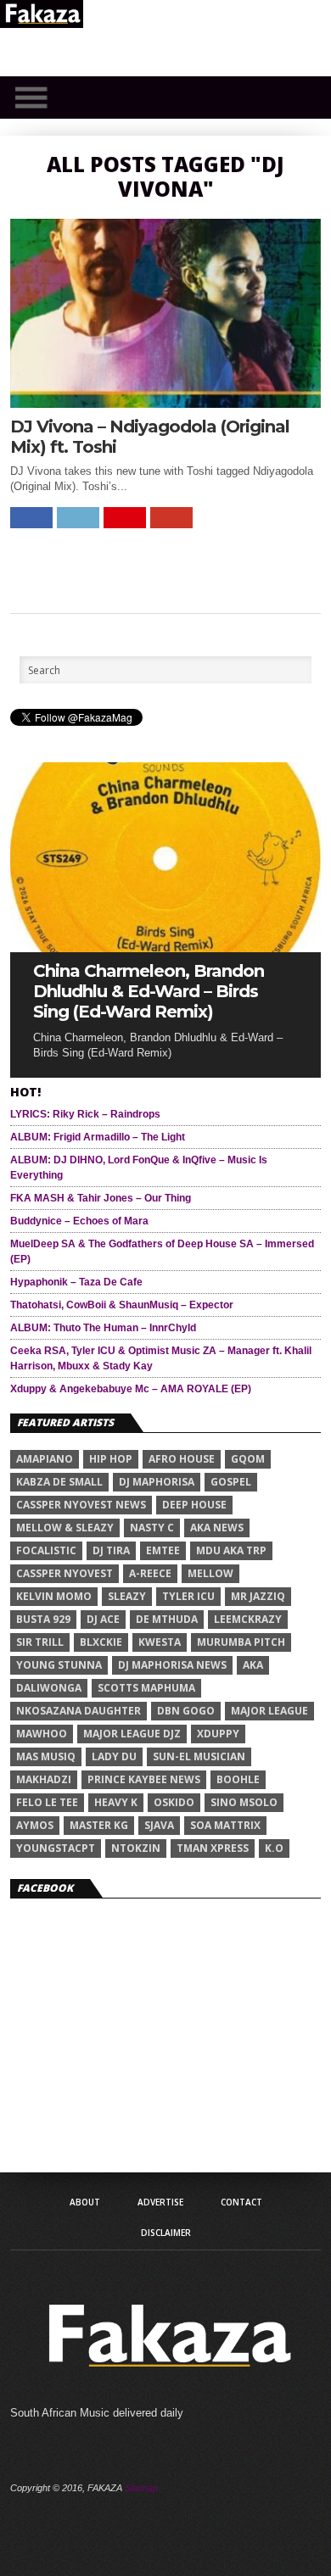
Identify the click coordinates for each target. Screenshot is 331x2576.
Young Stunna (59, 1665)
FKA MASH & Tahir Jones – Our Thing (101, 1198)
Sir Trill (40, 1642)
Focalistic (46, 1550)
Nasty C (152, 1528)
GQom (248, 1459)
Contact (241, 2202)
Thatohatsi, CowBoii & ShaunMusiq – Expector (122, 1305)
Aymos (35, 1825)
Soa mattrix (225, 1825)
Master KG (99, 1825)
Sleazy (127, 1596)
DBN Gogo (186, 1711)
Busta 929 (43, 1619)
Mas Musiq (46, 1756)
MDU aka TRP (231, 1550)
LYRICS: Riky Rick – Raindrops (85, 1114)
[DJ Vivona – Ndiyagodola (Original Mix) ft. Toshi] (165, 403)
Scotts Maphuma (146, 1688)
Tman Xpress (213, 1848)
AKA (253, 1665)
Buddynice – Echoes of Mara (79, 1221)
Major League (269, 1711)
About (85, 2202)
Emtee (163, 1550)
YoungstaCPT (56, 1848)
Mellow (210, 1573)
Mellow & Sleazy (65, 1528)
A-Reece (150, 1573)
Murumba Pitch (241, 1642)
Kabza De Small (59, 1482)
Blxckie (101, 1642)
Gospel (231, 1482)
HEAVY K (116, 1802)
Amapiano (45, 1459)
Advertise (160, 2202)
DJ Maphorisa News (172, 1665)
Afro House (182, 1459)
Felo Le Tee (47, 1802)
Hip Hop (111, 1459)
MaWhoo (42, 1734)
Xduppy (218, 1734)
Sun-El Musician (199, 1756)
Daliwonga (49, 1688)
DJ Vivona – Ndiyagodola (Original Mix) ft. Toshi (150, 437)
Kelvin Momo (54, 1596)
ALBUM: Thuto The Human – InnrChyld (103, 1328)
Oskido (174, 1802)
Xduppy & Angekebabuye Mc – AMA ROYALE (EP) (131, 1389)
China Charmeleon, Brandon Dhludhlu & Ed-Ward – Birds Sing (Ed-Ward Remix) (149, 991)
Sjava (159, 1825)
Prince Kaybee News (144, 1779)
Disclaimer (166, 2233)
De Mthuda (167, 1619)
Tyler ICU (188, 1596)
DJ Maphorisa (157, 1482)
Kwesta (160, 1642)
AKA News (217, 1528)
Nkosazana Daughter (79, 1711)
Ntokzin (136, 1848)
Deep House (194, 1505)
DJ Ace (103, 1619)
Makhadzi (44, 1779)
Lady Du (114, 1756)
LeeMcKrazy (248, 1619)
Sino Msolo (244, 1802)
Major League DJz (132, 1734)
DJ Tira (111, 1550)
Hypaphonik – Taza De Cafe (76, 1282)
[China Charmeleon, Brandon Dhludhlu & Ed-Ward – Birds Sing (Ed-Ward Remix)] (165, 948)
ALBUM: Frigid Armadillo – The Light (98, 1137)
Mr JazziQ (258, 1596)
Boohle (238, 1779)
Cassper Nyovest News (81, 1505)
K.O (274, 1848)
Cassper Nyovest (65, 1573)
